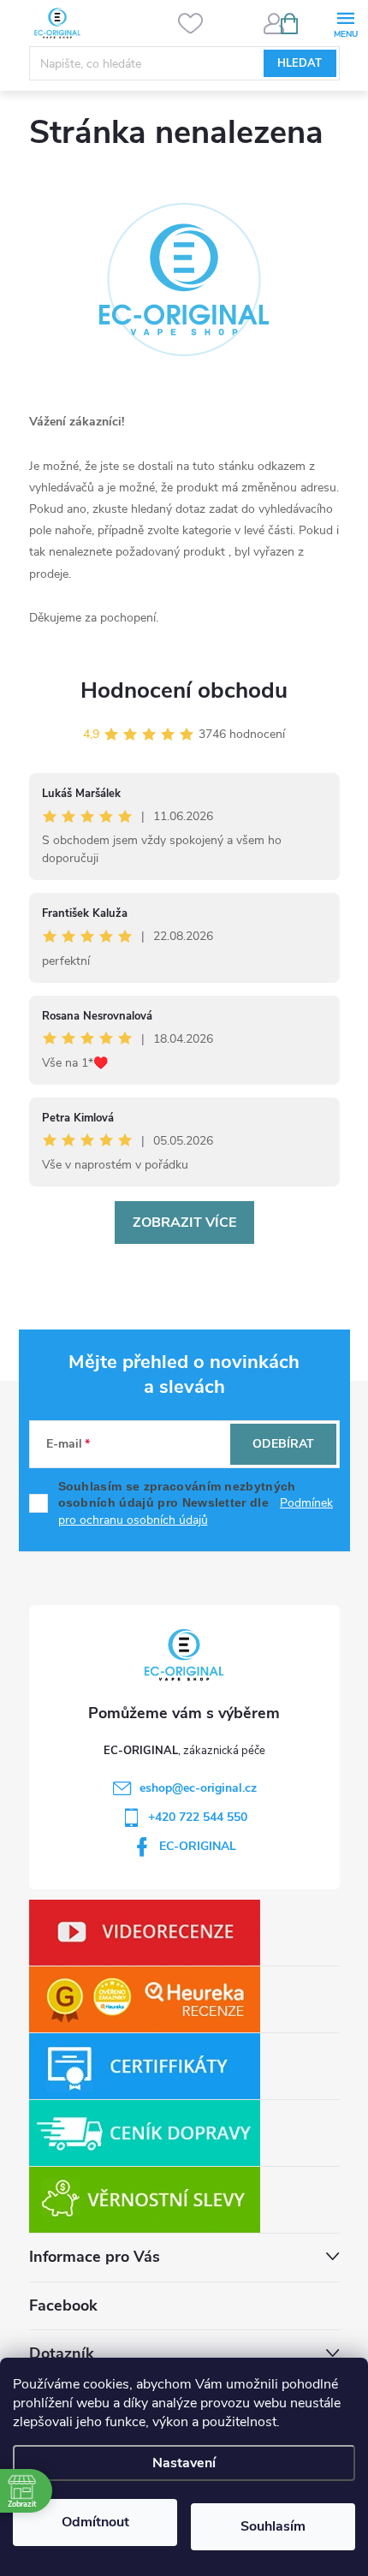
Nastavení (184, 2463)
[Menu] (345, 23)
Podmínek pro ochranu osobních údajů (196, 1511)
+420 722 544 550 (198, 1817)
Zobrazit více (184, 1223)
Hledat (300, 63)
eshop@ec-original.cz (198, 1788)
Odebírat (283, 1444)
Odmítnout (95, 2522)
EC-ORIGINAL (198, 1846)
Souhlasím (273, 2526)
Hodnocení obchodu (184, 690)
